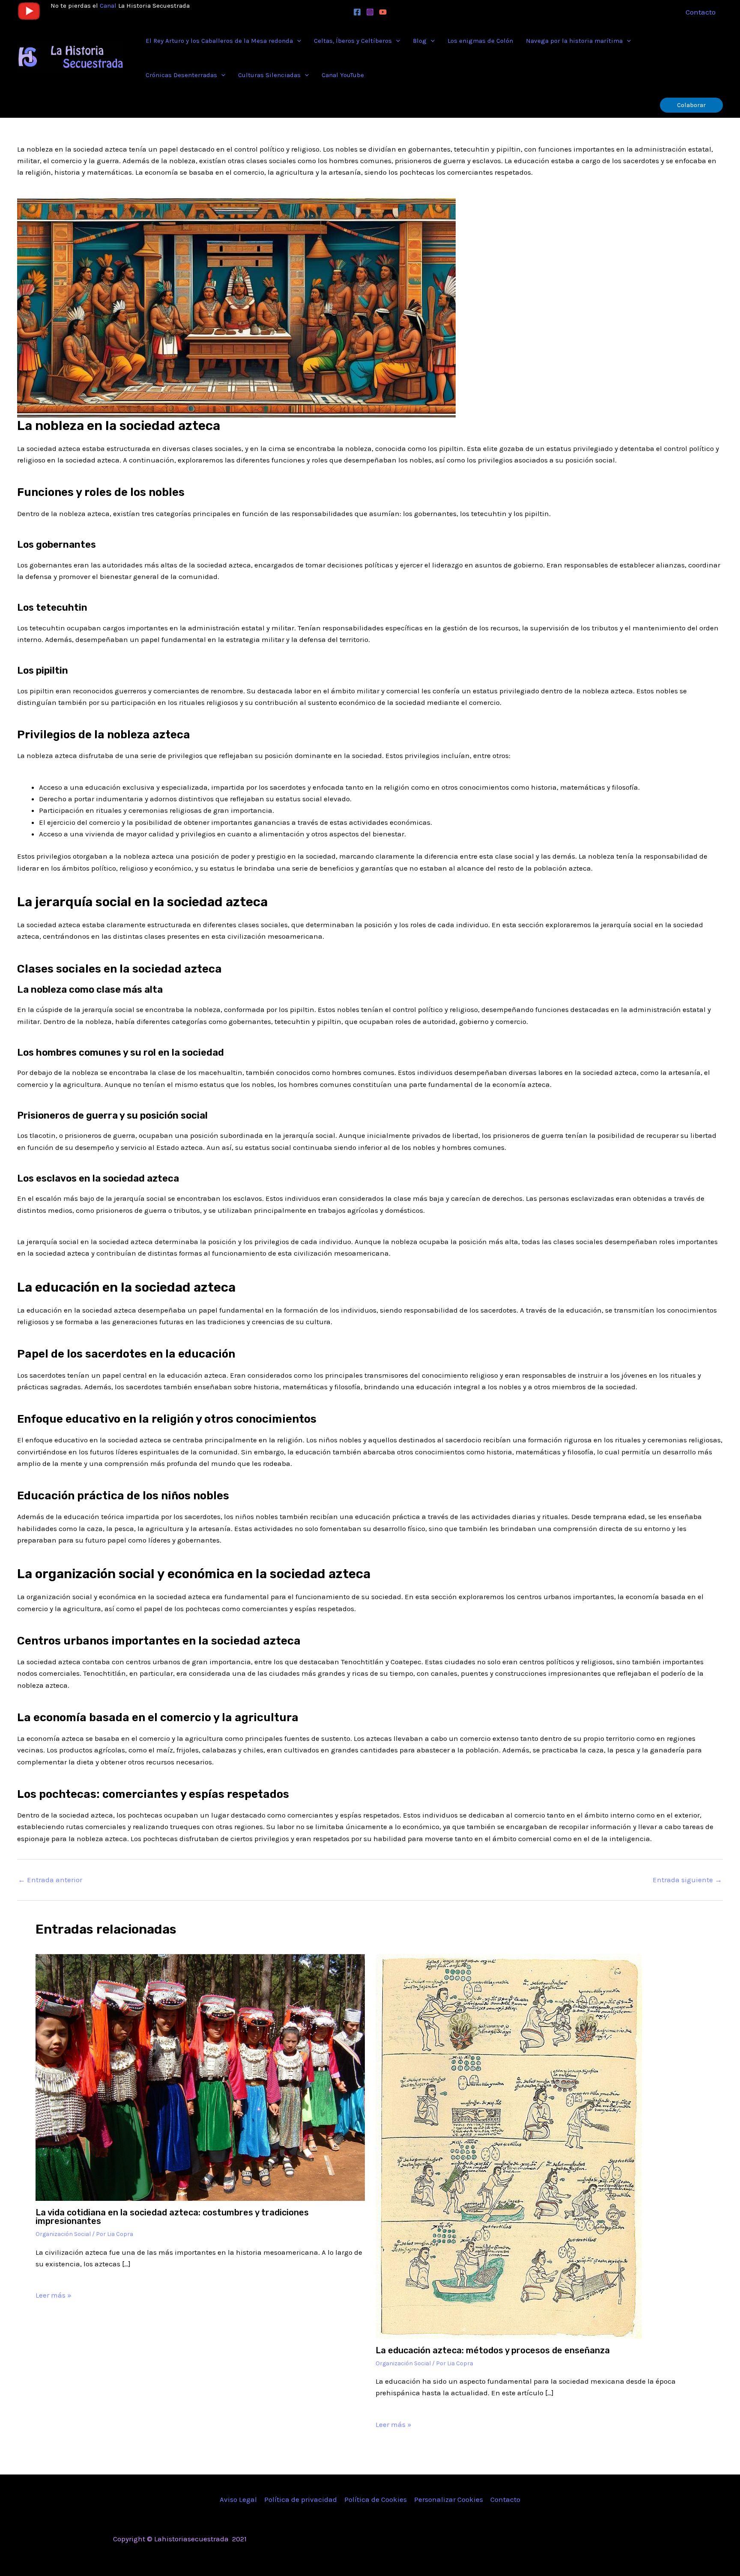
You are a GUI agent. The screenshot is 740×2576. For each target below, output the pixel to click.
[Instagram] (370, 12)
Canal (108, 6)
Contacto (505, 2499)
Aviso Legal (238, 2499)
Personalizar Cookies (449, 2499)
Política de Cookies (376, 2499)
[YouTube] (383, 12)
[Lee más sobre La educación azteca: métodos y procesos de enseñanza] (509, 2146)
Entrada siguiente (687, 1880)
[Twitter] (561, 2540)
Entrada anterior (50, 1880)
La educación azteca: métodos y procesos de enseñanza (493, 2350)
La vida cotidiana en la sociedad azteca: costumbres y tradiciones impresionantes (172, 2217)
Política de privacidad (301, 2499)
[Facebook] (357, 12)
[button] (297, 41)
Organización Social (63, 2234)
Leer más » (54, 2295)
